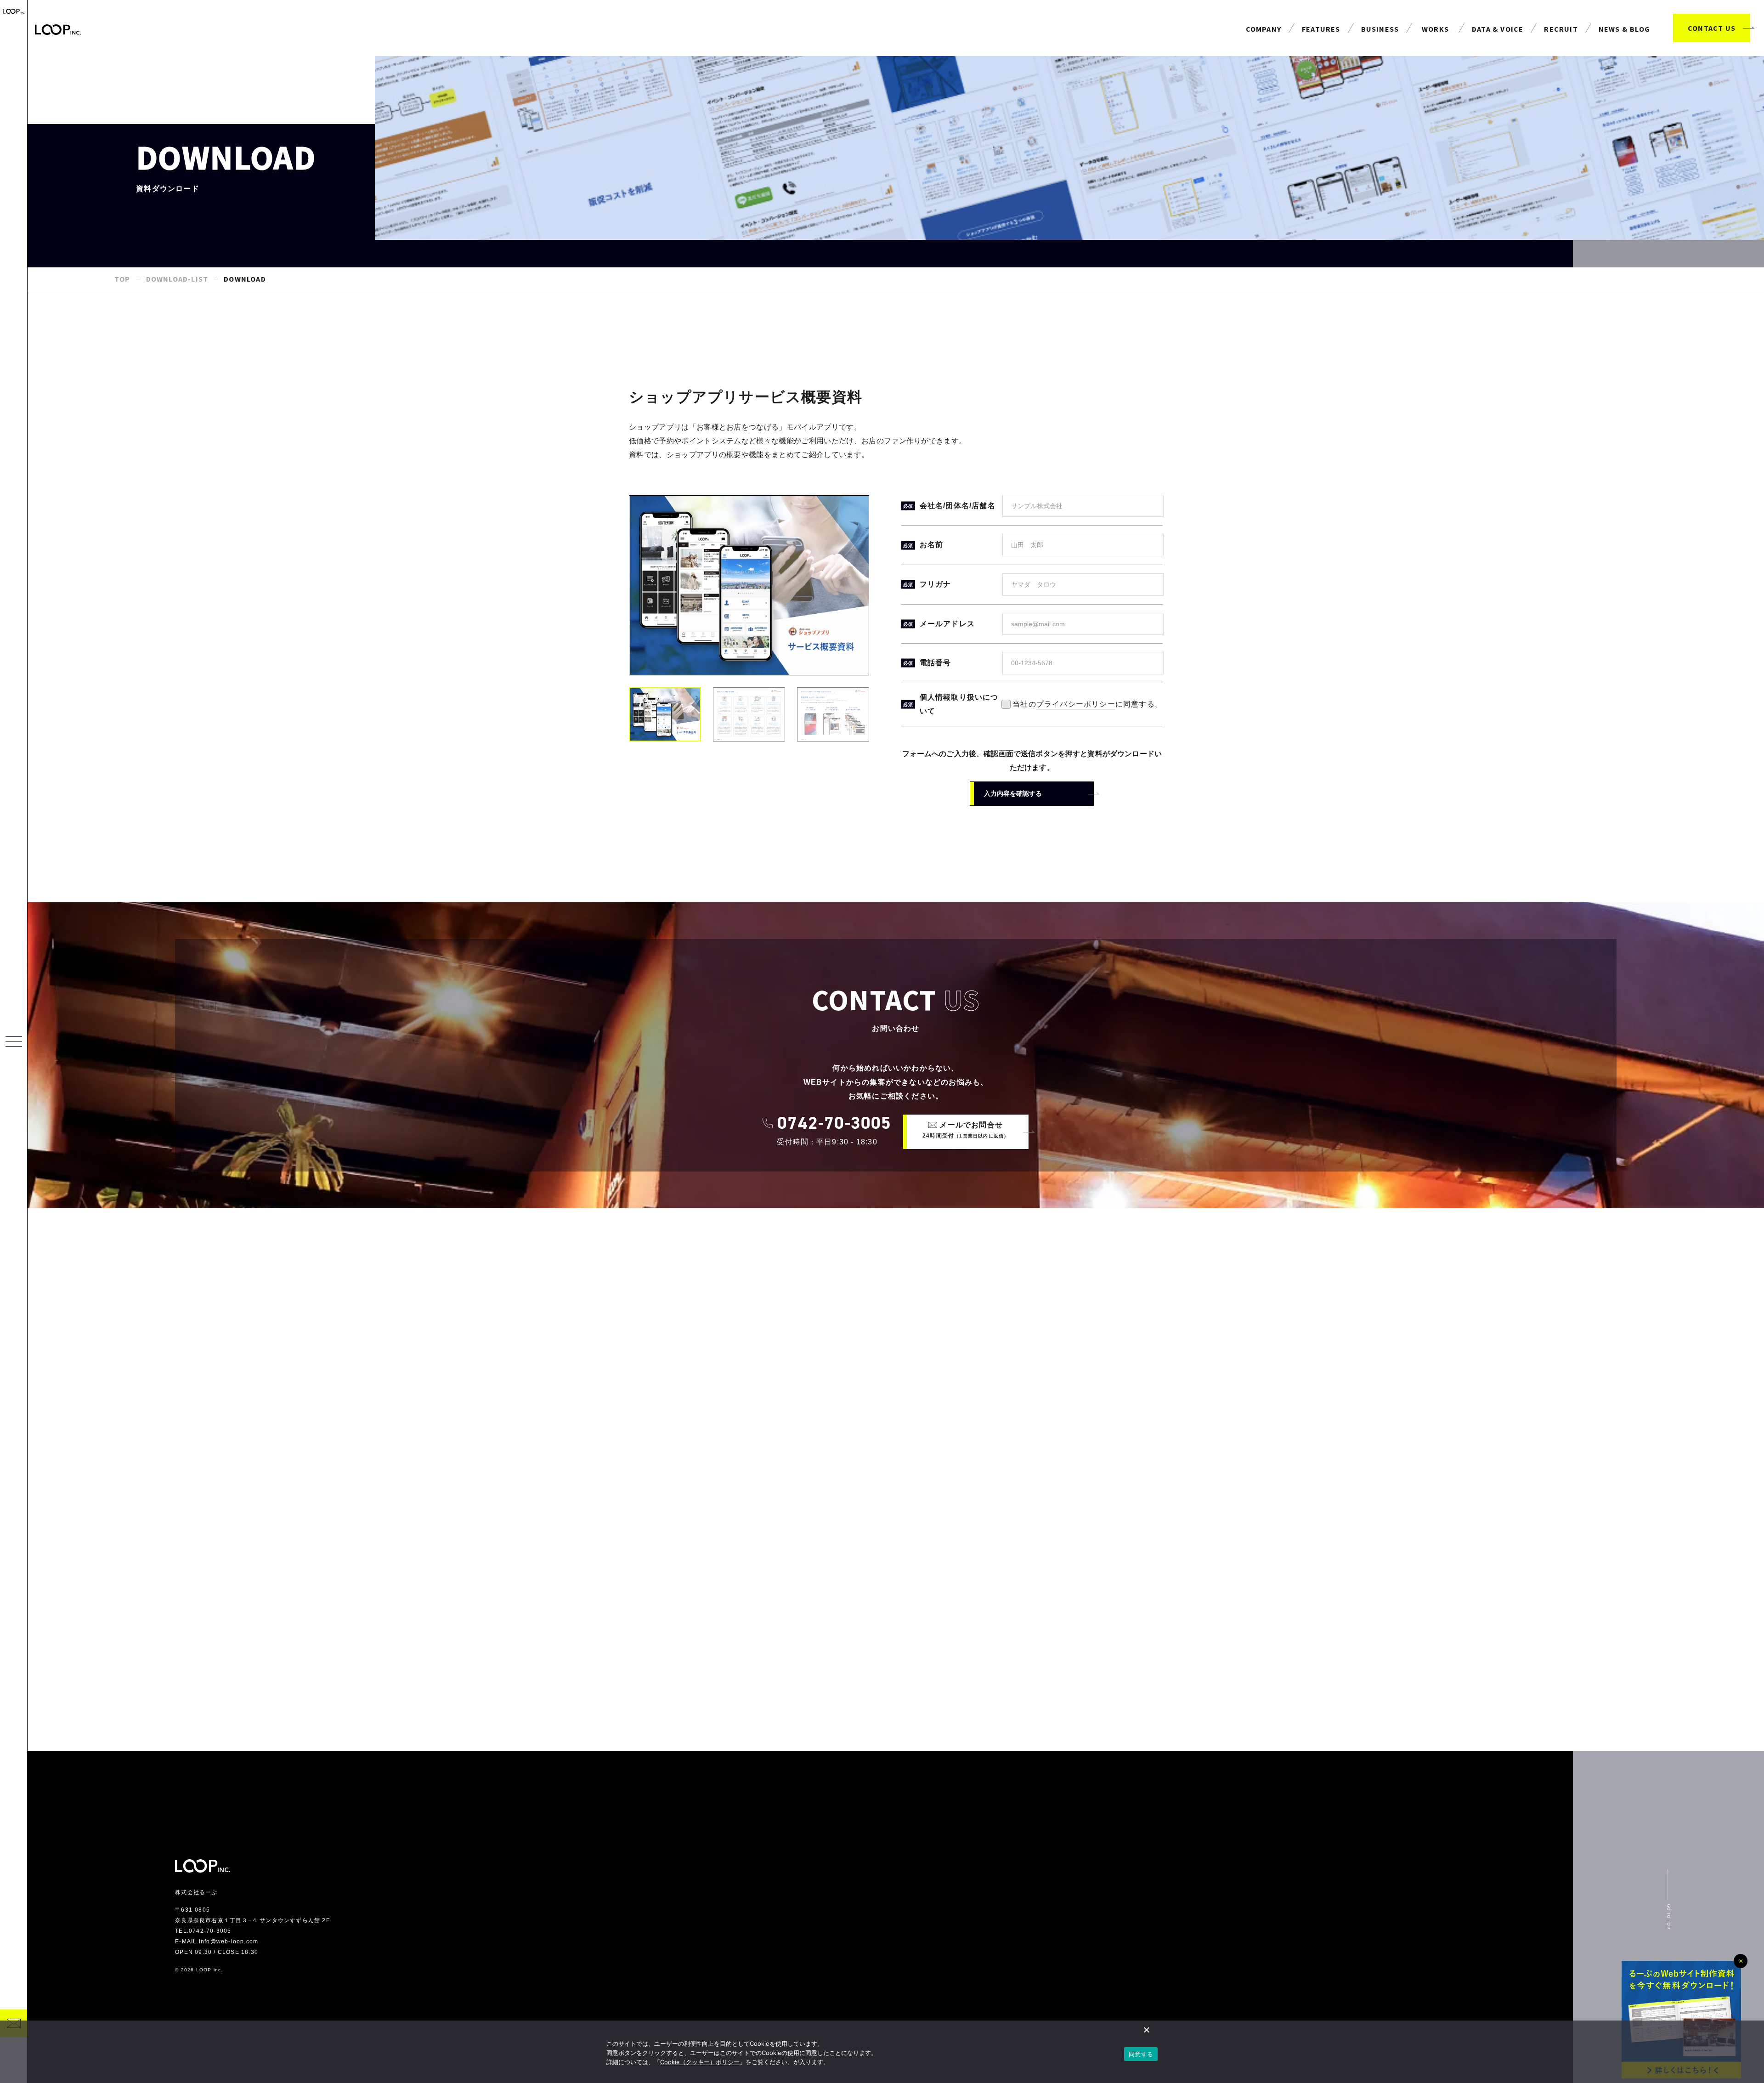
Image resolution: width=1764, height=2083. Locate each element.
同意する (1141, 2054)
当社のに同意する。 (1046, 704)
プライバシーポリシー (1076, 704)
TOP (122, 279)
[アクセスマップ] (896, 1480)
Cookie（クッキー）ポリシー (700, 2062)
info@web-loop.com (229, 1941)
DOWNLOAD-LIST (177, 279)
